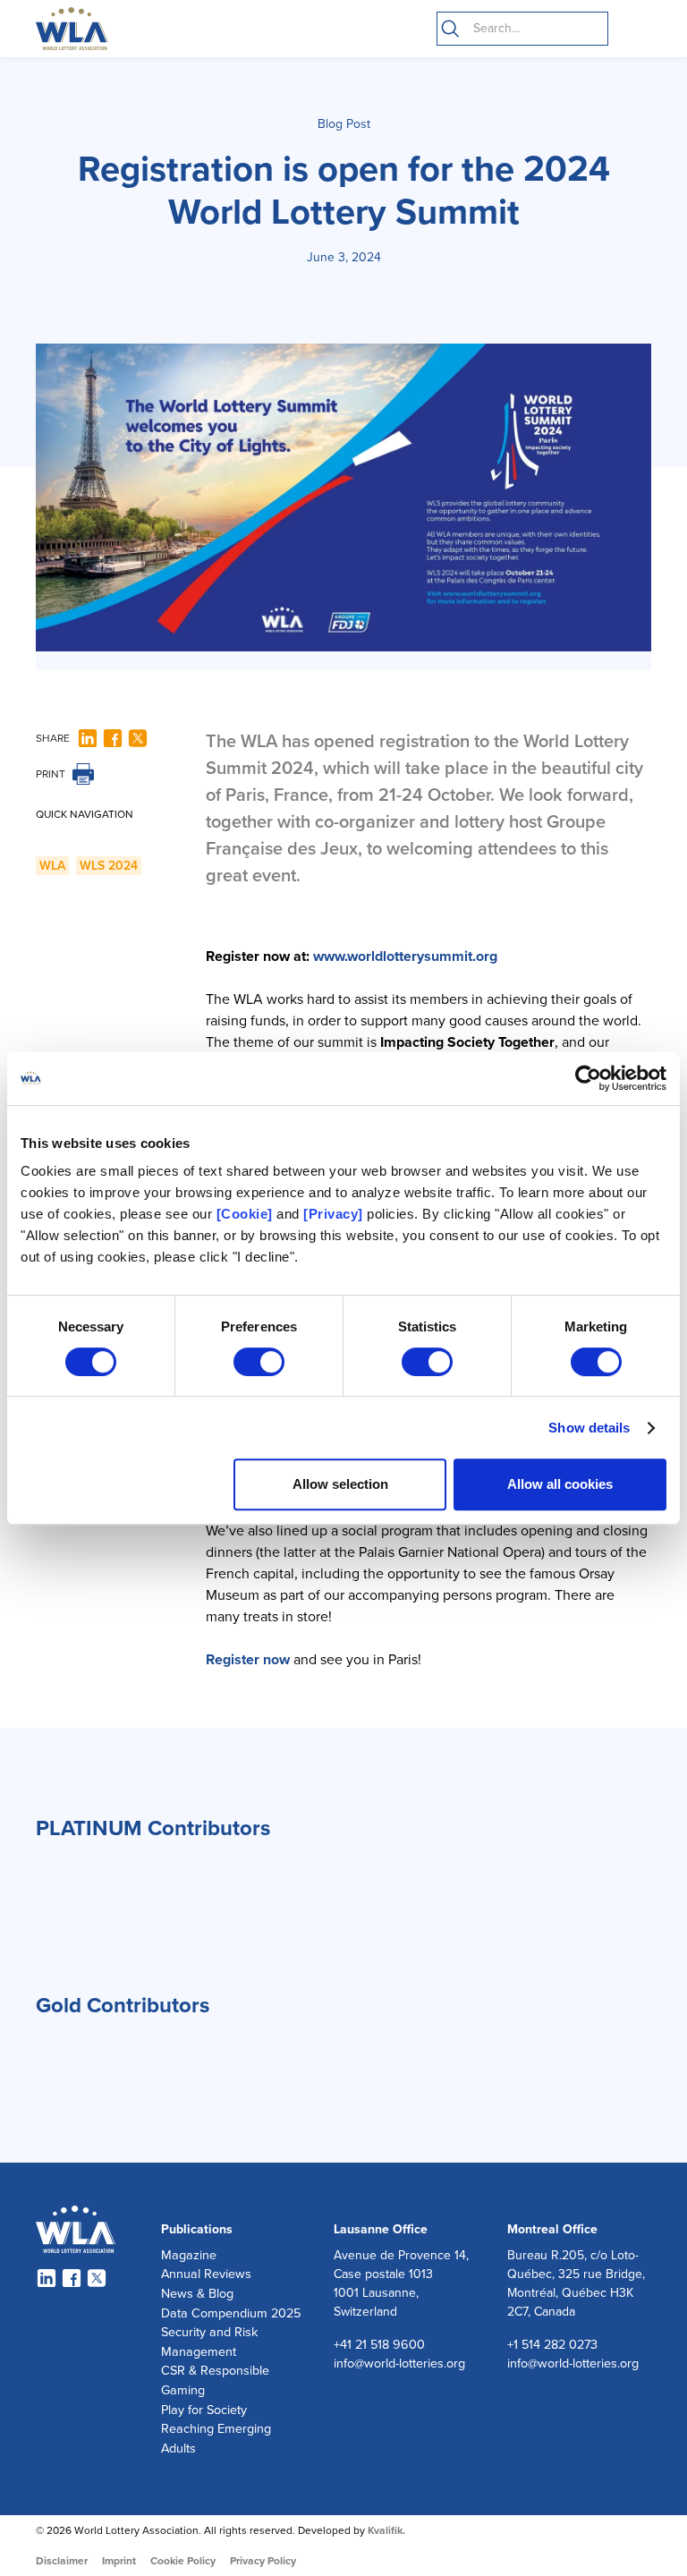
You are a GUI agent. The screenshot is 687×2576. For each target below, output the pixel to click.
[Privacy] (333, 1214)
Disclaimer (62, 2561)
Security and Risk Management (209, 2342)
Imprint (119, 2561)
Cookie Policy (183, 2561)
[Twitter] (138, 738)
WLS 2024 (109, 866)
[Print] (83, 774)
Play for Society (204, 2410)
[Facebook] (113, 738)
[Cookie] (245, 1214)
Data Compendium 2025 (231, 2313)
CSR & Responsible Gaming (215, 2380)
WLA (52, 866)
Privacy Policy (263, 2561)
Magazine (189, 2255)
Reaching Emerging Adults (216, 2439)
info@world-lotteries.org (399, 2363)
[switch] (259, 1362)
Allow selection (340, 1484)
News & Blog (197, 2294)
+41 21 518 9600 (379, 2345)
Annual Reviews (206, 2274)
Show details (589, 1428)
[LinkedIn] (88, 738)
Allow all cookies (560, 1484)
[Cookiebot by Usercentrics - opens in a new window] (588, 1078)
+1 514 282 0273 (552, 2345)
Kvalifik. (386, 2530)
